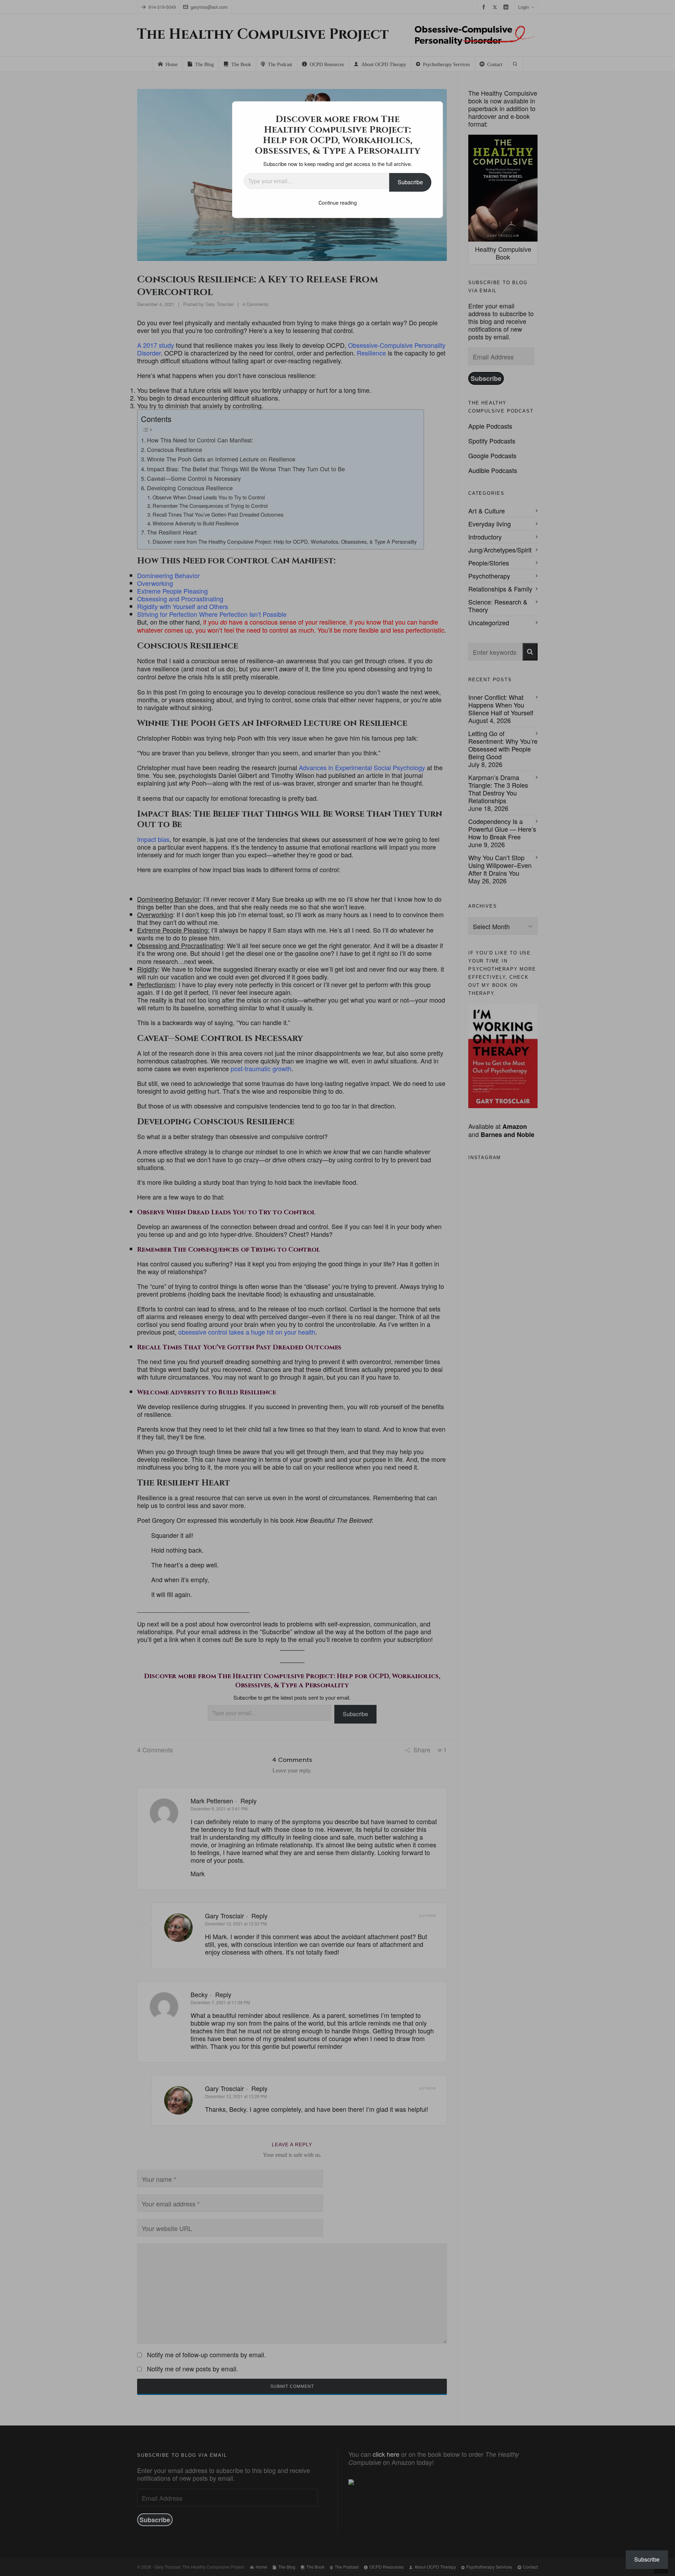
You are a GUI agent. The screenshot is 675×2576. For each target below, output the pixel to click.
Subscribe (410, 182)
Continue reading (338, 203)
